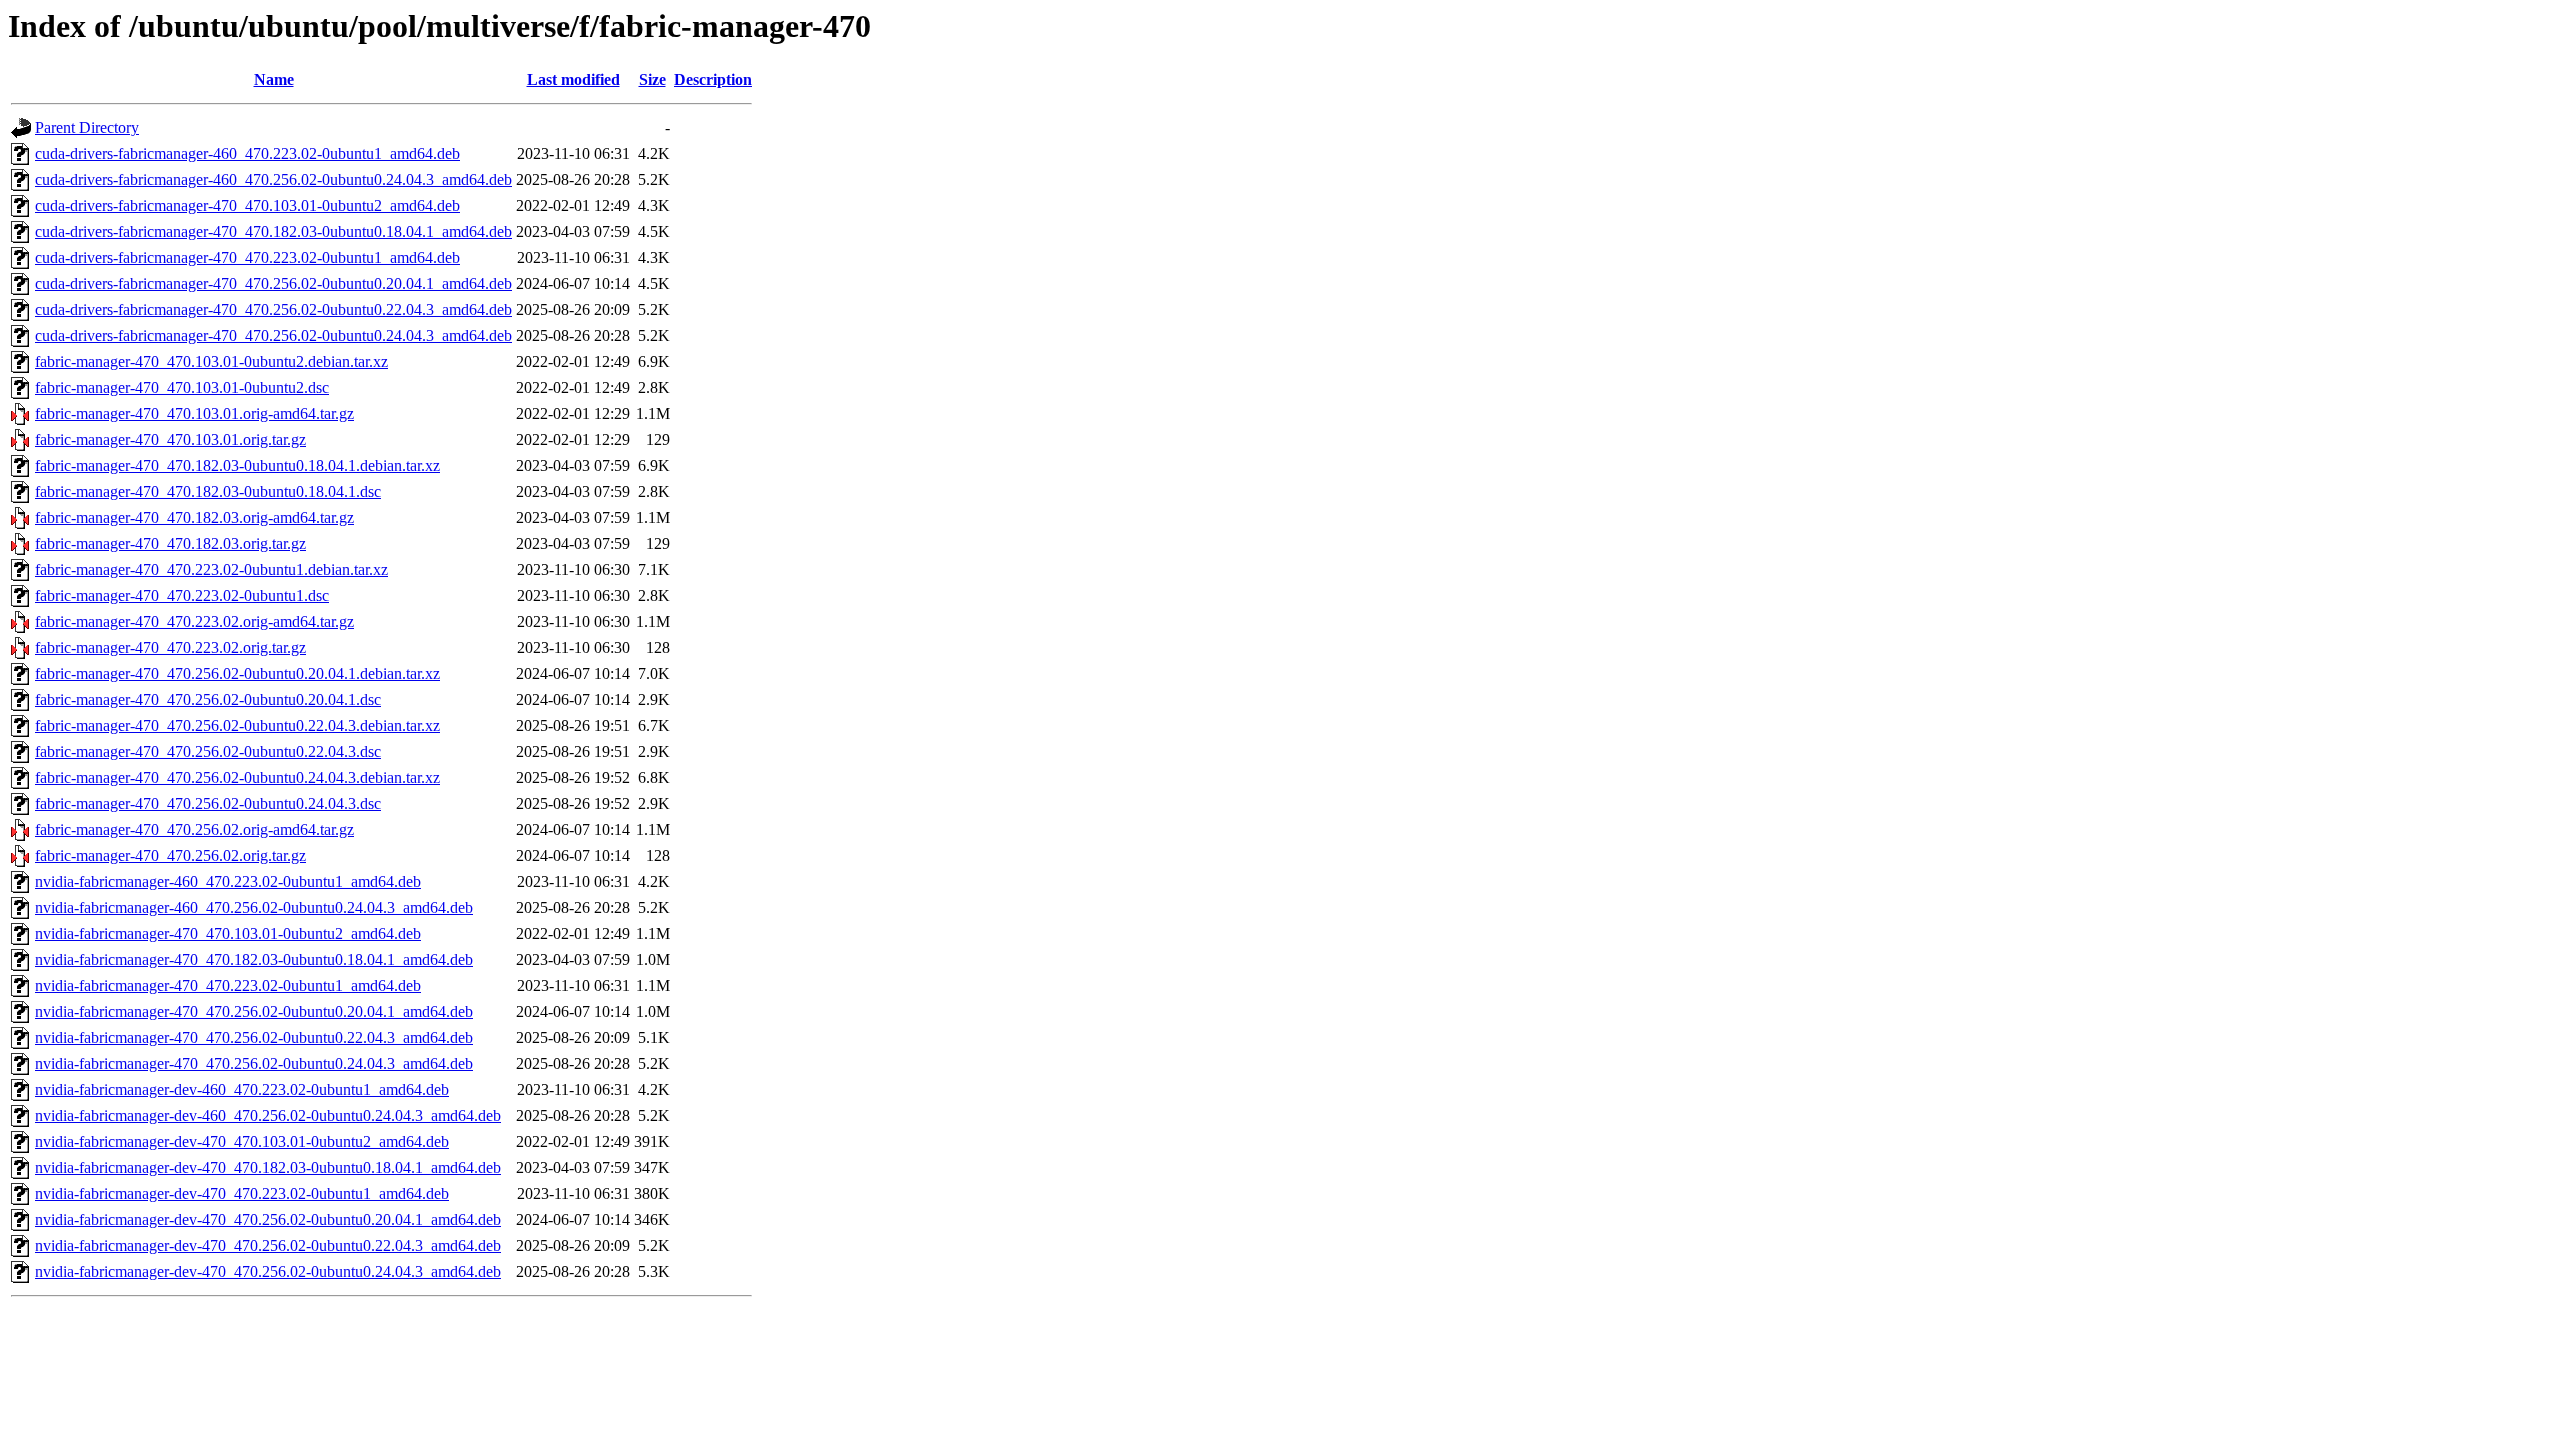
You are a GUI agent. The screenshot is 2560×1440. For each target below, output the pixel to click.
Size (652, 79)
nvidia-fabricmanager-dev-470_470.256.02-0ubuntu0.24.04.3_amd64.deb (268, 1271)
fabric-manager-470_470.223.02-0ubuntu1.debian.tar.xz (211, 569)
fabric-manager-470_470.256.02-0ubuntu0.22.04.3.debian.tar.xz (237, 725)
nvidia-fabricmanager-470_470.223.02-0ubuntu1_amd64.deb (228, 985)
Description (713, 79)
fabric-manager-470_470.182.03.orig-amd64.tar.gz (194, 517)
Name (274, 79)
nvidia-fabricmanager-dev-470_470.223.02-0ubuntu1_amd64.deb (242, 1193)
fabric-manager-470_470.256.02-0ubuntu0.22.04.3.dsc (208, 751)
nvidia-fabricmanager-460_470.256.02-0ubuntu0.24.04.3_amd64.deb (254, 907)
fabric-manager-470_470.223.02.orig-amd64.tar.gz (194, 621)
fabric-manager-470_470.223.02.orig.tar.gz (170, 647)
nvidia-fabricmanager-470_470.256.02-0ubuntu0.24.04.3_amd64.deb (254, 1063)
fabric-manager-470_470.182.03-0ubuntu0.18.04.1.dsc (208, 491)
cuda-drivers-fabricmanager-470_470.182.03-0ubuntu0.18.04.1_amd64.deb (273, 231)
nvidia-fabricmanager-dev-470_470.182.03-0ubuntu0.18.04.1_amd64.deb (268, 1167)
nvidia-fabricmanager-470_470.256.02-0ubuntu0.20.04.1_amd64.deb (254, 1011)
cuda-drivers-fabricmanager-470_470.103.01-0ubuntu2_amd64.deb (247, 205)
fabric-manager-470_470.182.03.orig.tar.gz (170, 543)
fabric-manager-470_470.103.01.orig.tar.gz (170, 439)
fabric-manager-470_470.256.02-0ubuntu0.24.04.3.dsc (208, 803)
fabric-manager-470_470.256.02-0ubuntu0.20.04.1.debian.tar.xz (237, 673)
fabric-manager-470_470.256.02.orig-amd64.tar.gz (194, 829)
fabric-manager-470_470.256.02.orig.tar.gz (170, 855)
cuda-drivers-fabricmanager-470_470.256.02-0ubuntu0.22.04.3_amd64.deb (273, 309)
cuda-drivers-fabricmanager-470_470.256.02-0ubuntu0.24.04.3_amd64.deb (273, 335)
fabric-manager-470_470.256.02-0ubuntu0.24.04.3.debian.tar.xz (237, 777)
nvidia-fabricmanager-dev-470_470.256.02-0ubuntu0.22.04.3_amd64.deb (268, 1245)
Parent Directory (87, 127)
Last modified (573, 79)
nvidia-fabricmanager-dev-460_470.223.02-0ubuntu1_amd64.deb (242, 1089)
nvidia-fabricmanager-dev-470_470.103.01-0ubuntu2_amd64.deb (242, 1141)
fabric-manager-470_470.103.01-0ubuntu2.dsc (182, 387)
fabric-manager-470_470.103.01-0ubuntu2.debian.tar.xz (211, 361)
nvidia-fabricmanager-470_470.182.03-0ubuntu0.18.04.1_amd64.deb (254, 959)
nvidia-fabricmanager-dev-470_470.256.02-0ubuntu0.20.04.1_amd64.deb (268, 1219)
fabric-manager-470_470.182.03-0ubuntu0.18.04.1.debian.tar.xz (237, 465)
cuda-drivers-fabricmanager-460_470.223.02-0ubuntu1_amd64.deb (247, 153)
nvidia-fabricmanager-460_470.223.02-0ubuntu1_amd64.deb (228, 881)
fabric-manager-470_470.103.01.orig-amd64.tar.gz (194, 413)
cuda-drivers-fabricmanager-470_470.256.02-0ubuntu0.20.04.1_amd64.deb (273, 283)
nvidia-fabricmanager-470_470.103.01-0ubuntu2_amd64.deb (228, 933)
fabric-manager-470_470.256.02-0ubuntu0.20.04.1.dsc (208, 699)
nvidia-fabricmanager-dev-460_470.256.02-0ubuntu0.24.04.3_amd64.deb (268, 1115)
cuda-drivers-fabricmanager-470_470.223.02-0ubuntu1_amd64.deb (247, 257)
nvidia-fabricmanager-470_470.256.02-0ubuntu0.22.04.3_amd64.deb (254, 1037)
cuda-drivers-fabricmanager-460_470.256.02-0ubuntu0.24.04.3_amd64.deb (273, 179)
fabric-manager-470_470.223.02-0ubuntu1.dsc (182, 595)
